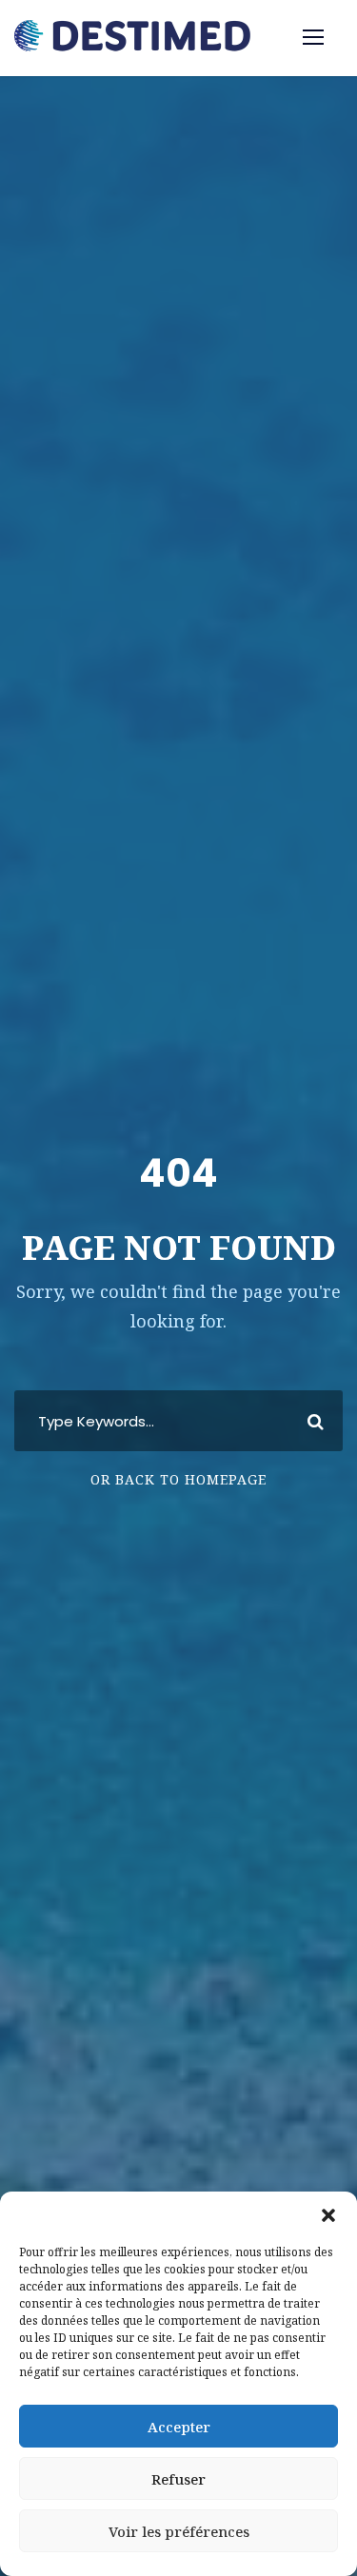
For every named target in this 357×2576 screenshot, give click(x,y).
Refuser (178, 2479)
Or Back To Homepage (178, 1479)
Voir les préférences (179, 2531)
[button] (328, 2215)
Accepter (179, 2427)
